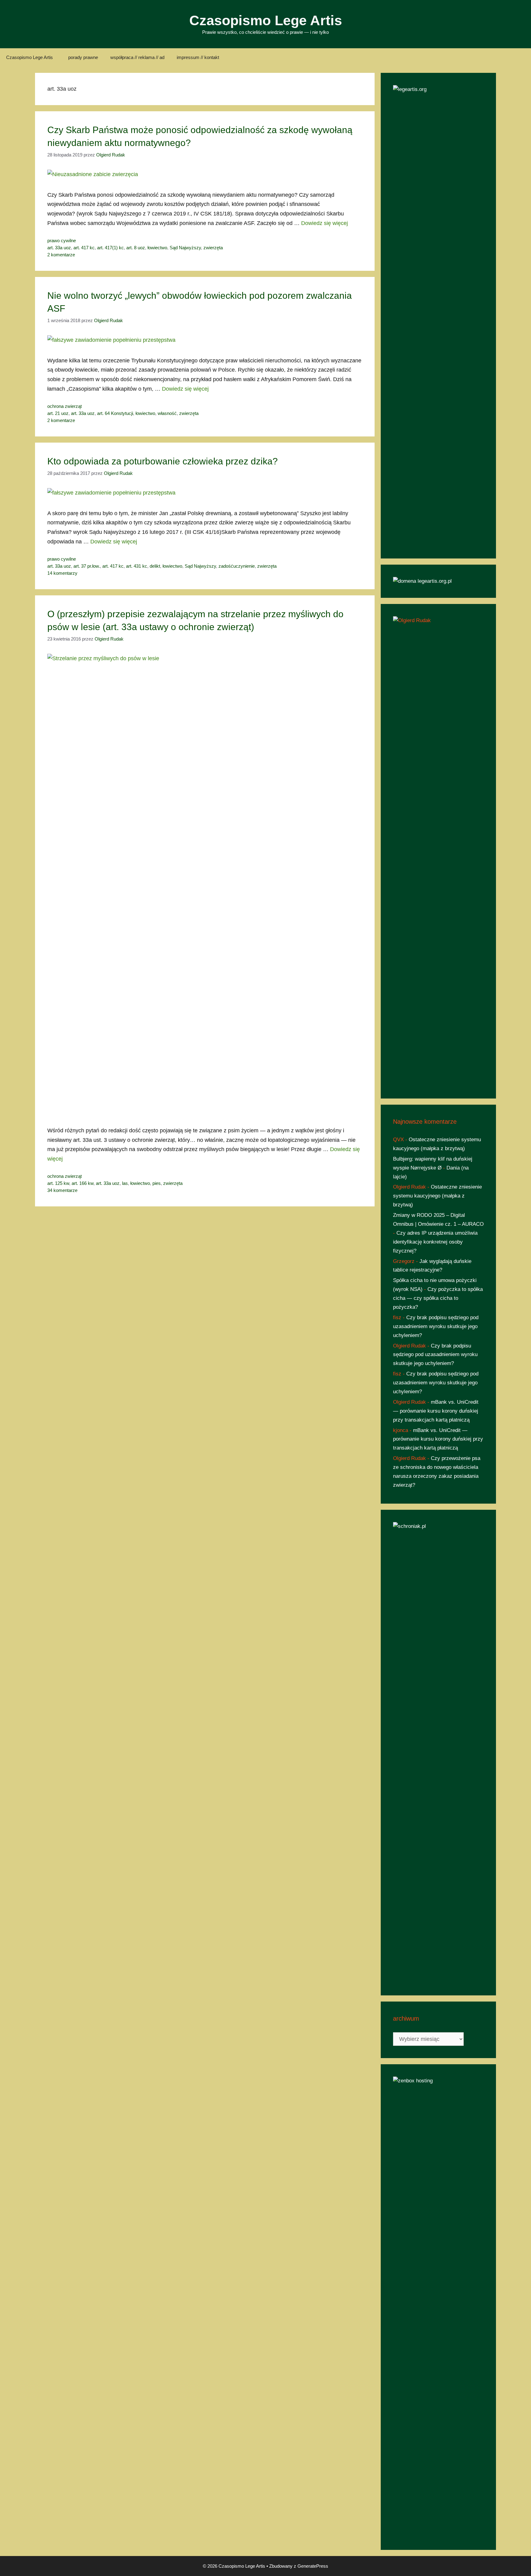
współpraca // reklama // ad (137, 57)
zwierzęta (213, 248)
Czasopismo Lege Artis (266, 20)
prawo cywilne (62, 241)
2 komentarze (61, 255)
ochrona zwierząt (65, 406)
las (125, 1183)
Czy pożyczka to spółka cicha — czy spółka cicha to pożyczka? (438, 1298)
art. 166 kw (83, 1183)
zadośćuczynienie (237, 566)
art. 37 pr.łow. (87, 566)
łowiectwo (157, 248)
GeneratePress (313, 2566)
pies (157, 1183)
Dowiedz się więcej (324, 223)
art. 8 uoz (136, 248)
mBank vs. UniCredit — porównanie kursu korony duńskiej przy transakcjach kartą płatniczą (436, 1411)
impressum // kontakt (198, 57)
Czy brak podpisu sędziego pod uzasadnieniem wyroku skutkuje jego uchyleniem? (436, 1326)
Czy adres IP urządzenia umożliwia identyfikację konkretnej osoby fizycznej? (435, 1242)
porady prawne (83, 57)
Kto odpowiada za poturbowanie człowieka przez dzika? (163, 461)
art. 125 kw (58, 1183)
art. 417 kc (84, 248)
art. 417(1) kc (110, 248)
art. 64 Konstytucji (115, 413)
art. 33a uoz (59, 248)
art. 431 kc (137, 566)
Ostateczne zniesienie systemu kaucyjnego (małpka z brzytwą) (437, 1196)
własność (167, 413)
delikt (155, 566)
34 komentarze (62, 1190)
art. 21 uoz (58, 413)
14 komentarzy (62, 573)
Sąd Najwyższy (185, 248)
